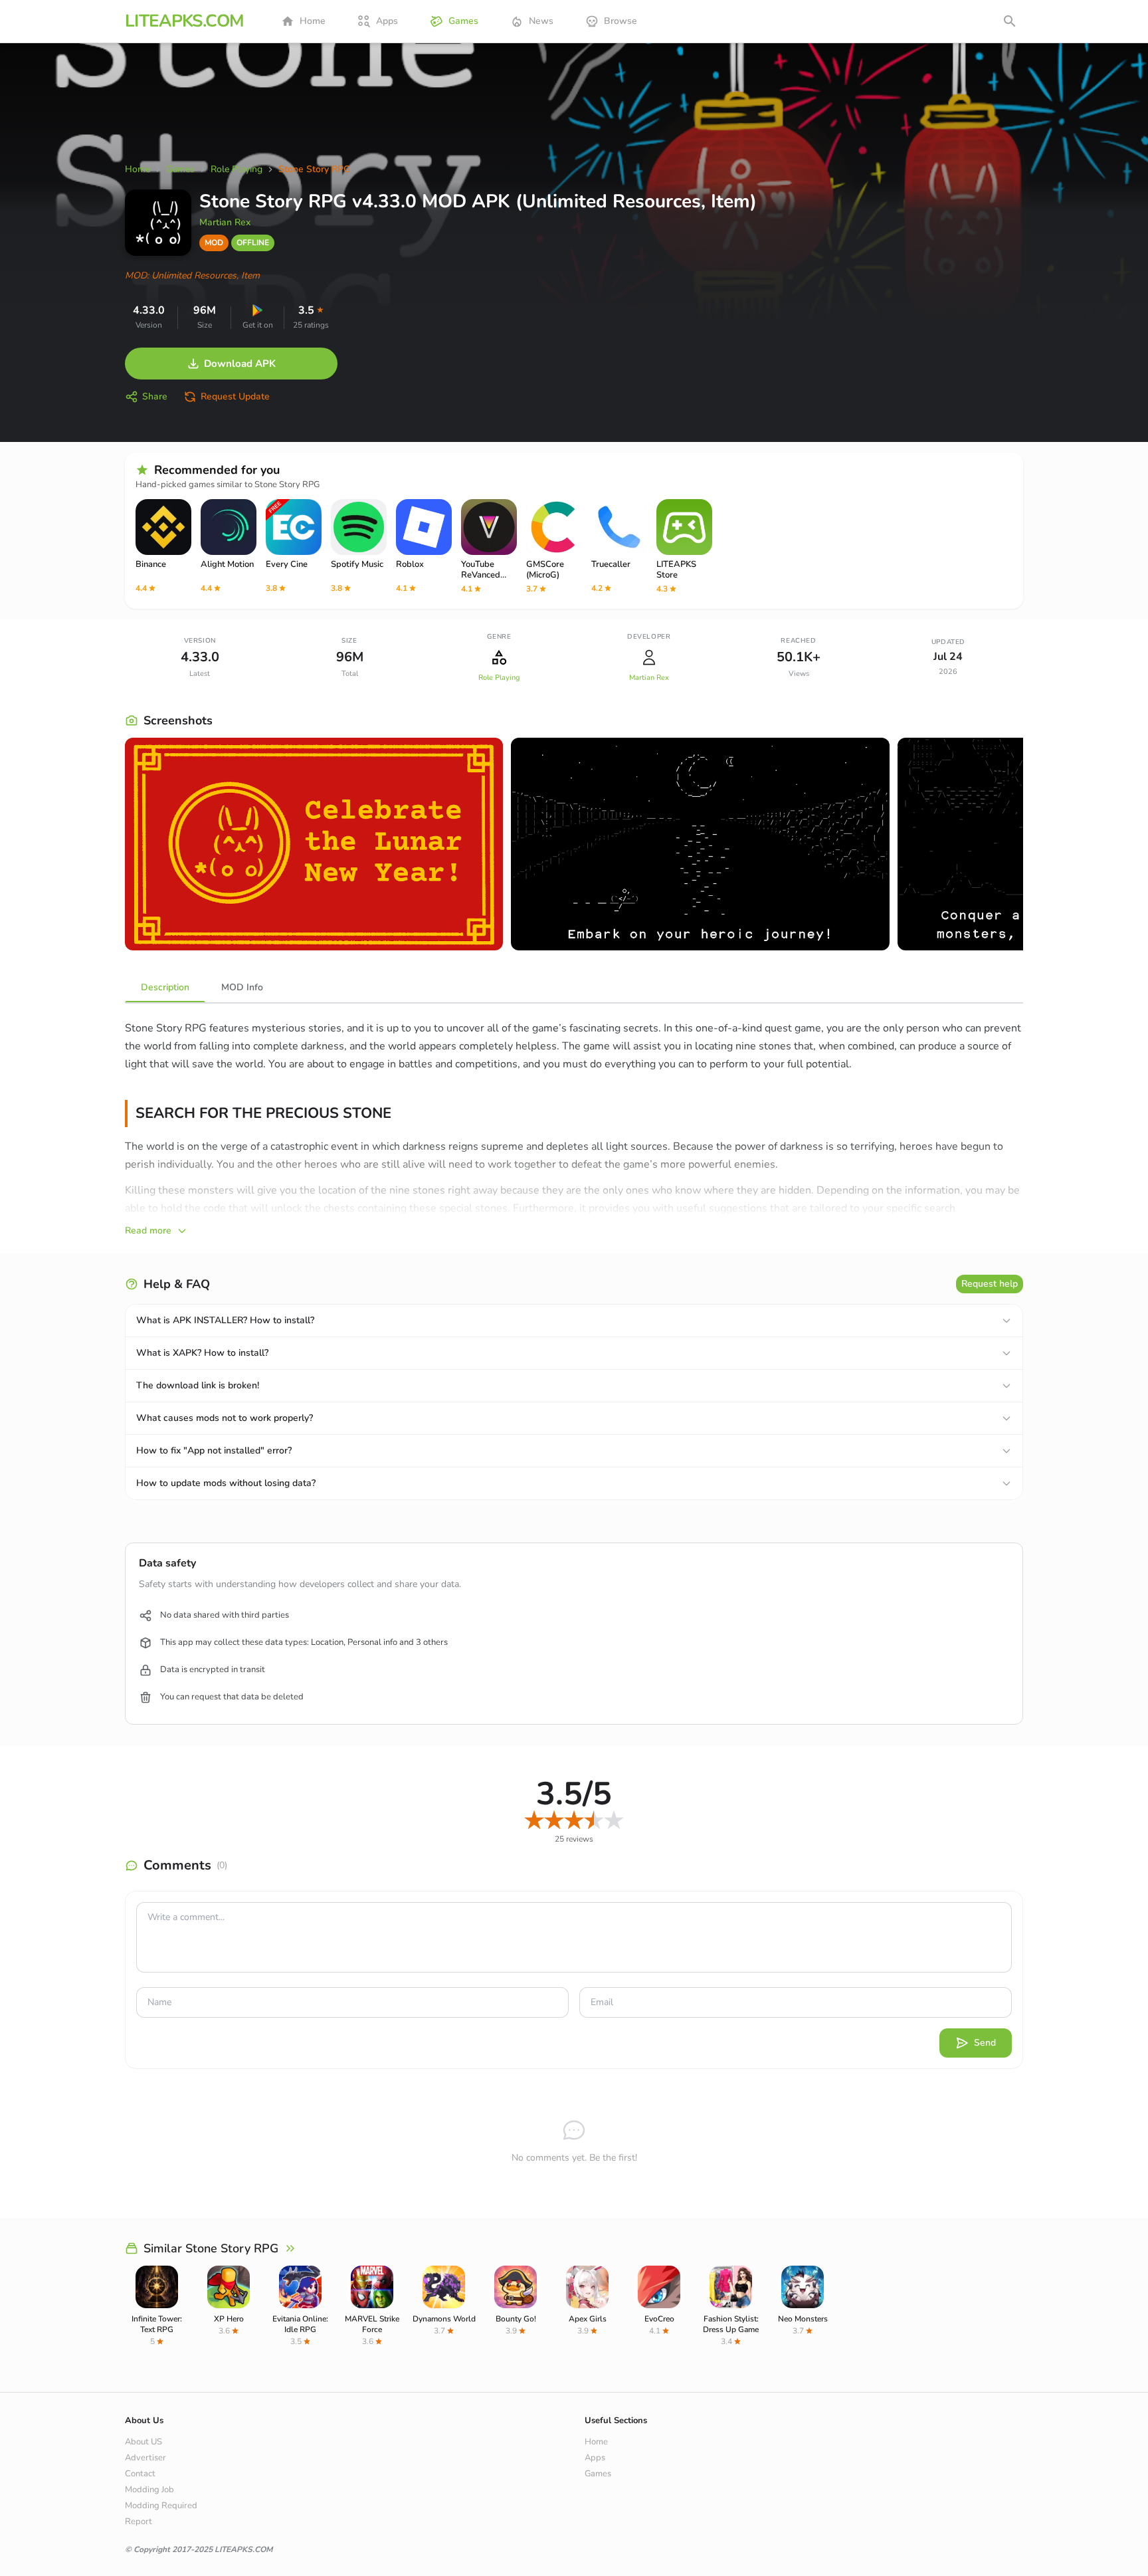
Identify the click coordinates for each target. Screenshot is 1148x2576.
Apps (387, 21)
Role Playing (499, 678)
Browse (621, 21)
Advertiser (145, 2458)
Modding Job (149, 2490)
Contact (140, 2474)
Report (139, 2522)
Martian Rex (225, 222)
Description (165, 987)
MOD (214, 243)
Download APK (240, 364)
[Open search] (1010, 21)
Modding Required (161, 2506)
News (541, 21)
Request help (990, 1284)
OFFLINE (253, 243)
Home (313, 21)
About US (143, 2442)
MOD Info (242, 987)
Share (155, 396)
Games (463, 21)
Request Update (235, 396)
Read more (148, 1231)
